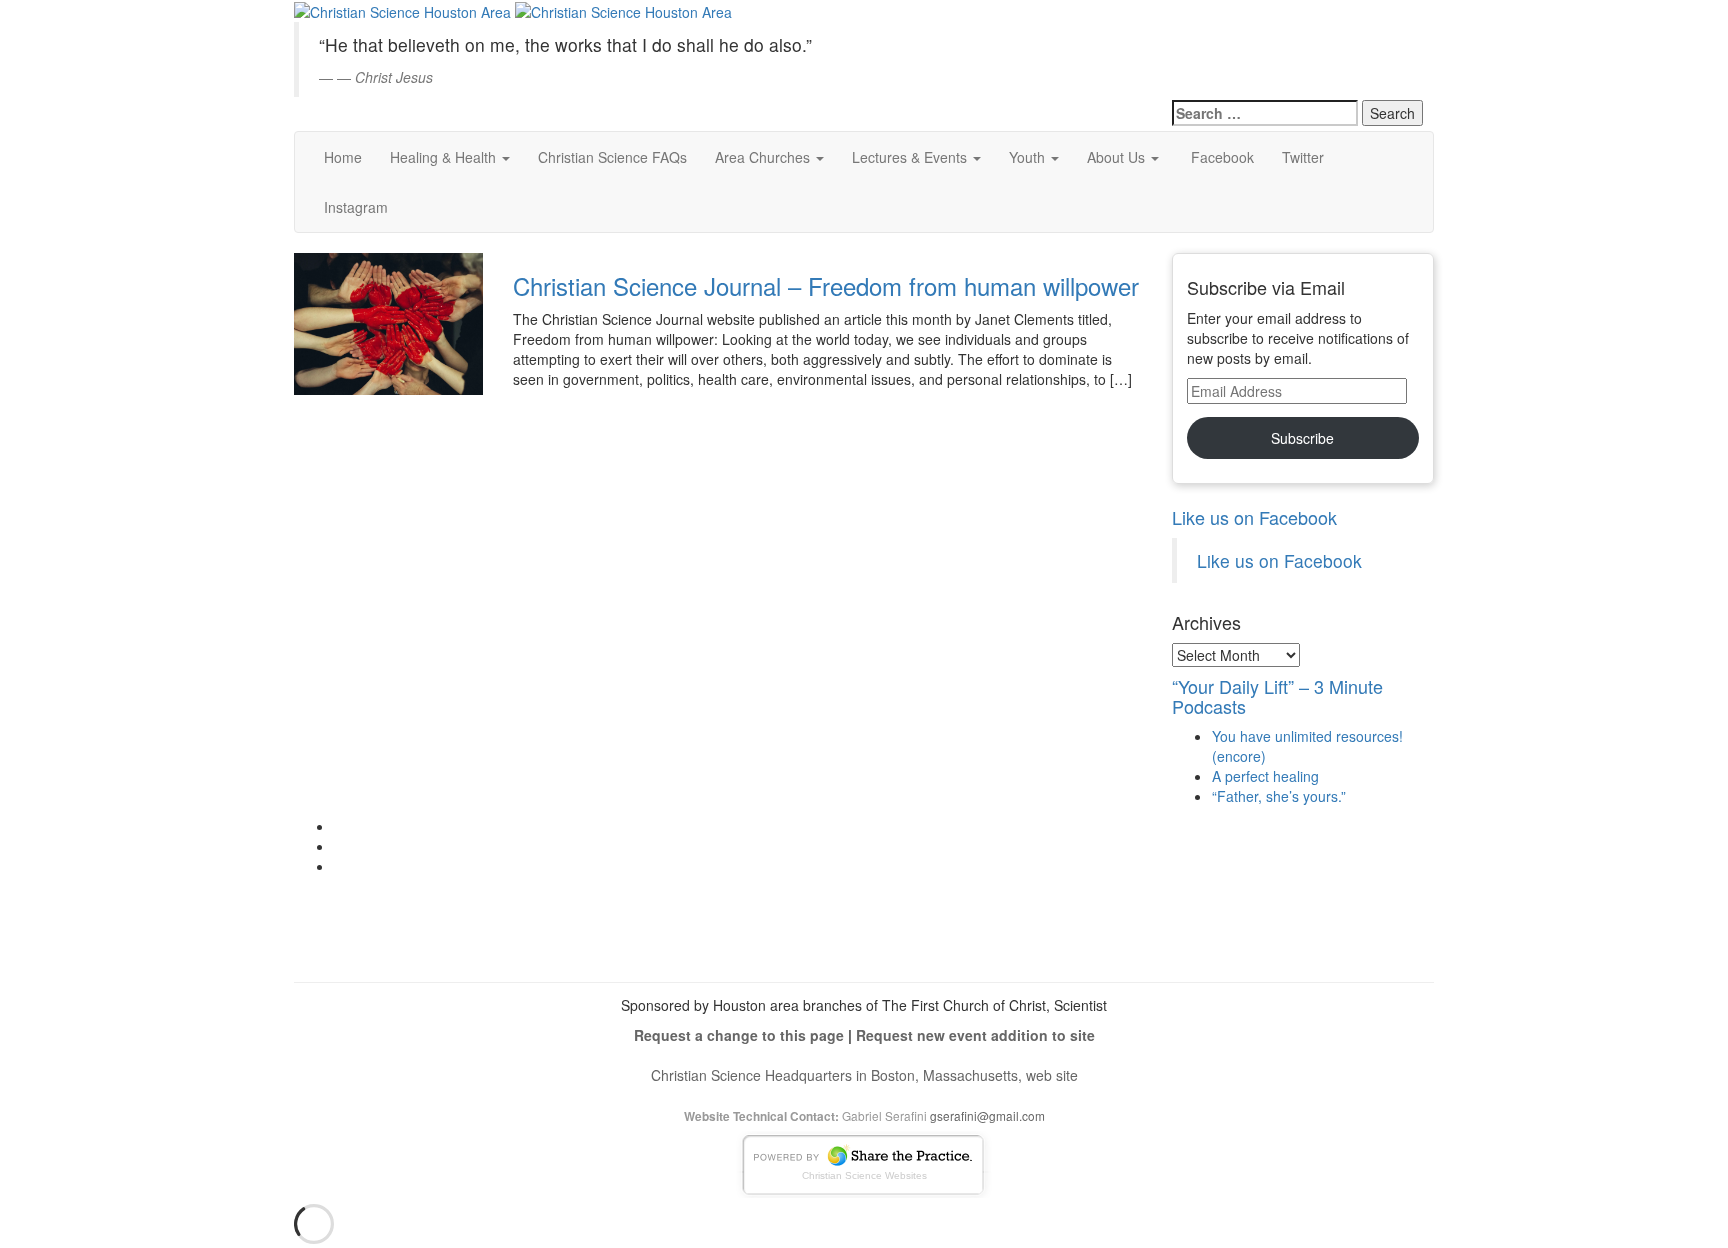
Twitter (1303, 157)
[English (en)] (1222, 24)
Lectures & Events (911, 157)
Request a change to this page (739, 1035)
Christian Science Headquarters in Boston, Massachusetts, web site (864, 1075)
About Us (1118, 157)
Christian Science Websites (864, 1175)
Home (343, 157)
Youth (1029, 157)
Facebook (1220, 157)
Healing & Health (445, 157)
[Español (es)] (1222, 56)
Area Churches (764, 157)
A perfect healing (1265, 776)
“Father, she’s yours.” (1279, 796)
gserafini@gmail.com (987, 1115)
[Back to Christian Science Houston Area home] (402, 10)
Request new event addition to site (975, 1035)
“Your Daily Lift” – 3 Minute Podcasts (1277, 696)
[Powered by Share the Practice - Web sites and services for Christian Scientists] (864, 1163)
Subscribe (1302, 438)
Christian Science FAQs (612, 157)
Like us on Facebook (1254, 517)
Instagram (356, 207)
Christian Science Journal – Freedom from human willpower (826, 285)
